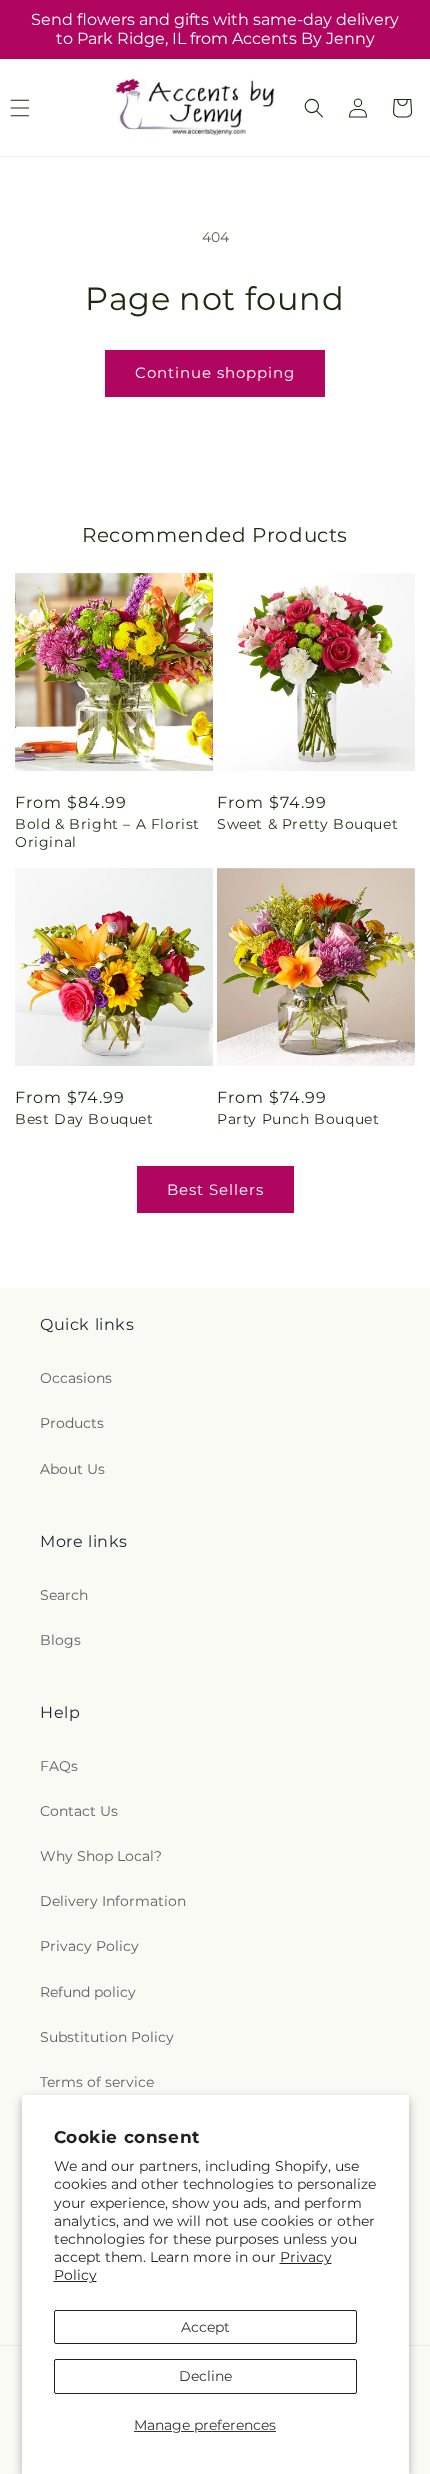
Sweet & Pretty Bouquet (307, 824)
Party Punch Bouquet (298, 1119)
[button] (314, 108)
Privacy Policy (89, 1946)
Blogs (60, 1640)
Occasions (76, 1378)
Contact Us (79, 1811)
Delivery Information (113, 1901)
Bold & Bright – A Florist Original (107, 833)
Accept (205, 2327)
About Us (72, 1469)
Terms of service (97, 2082)
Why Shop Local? (101, 1856)
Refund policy (88, 1992)
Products (72, 1423)
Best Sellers (215, 1189)
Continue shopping (215, 372)
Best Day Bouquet (84, 1119)
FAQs (59, 1766)
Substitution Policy (107, 2037)
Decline (205, 2376)
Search (64, 1595)
